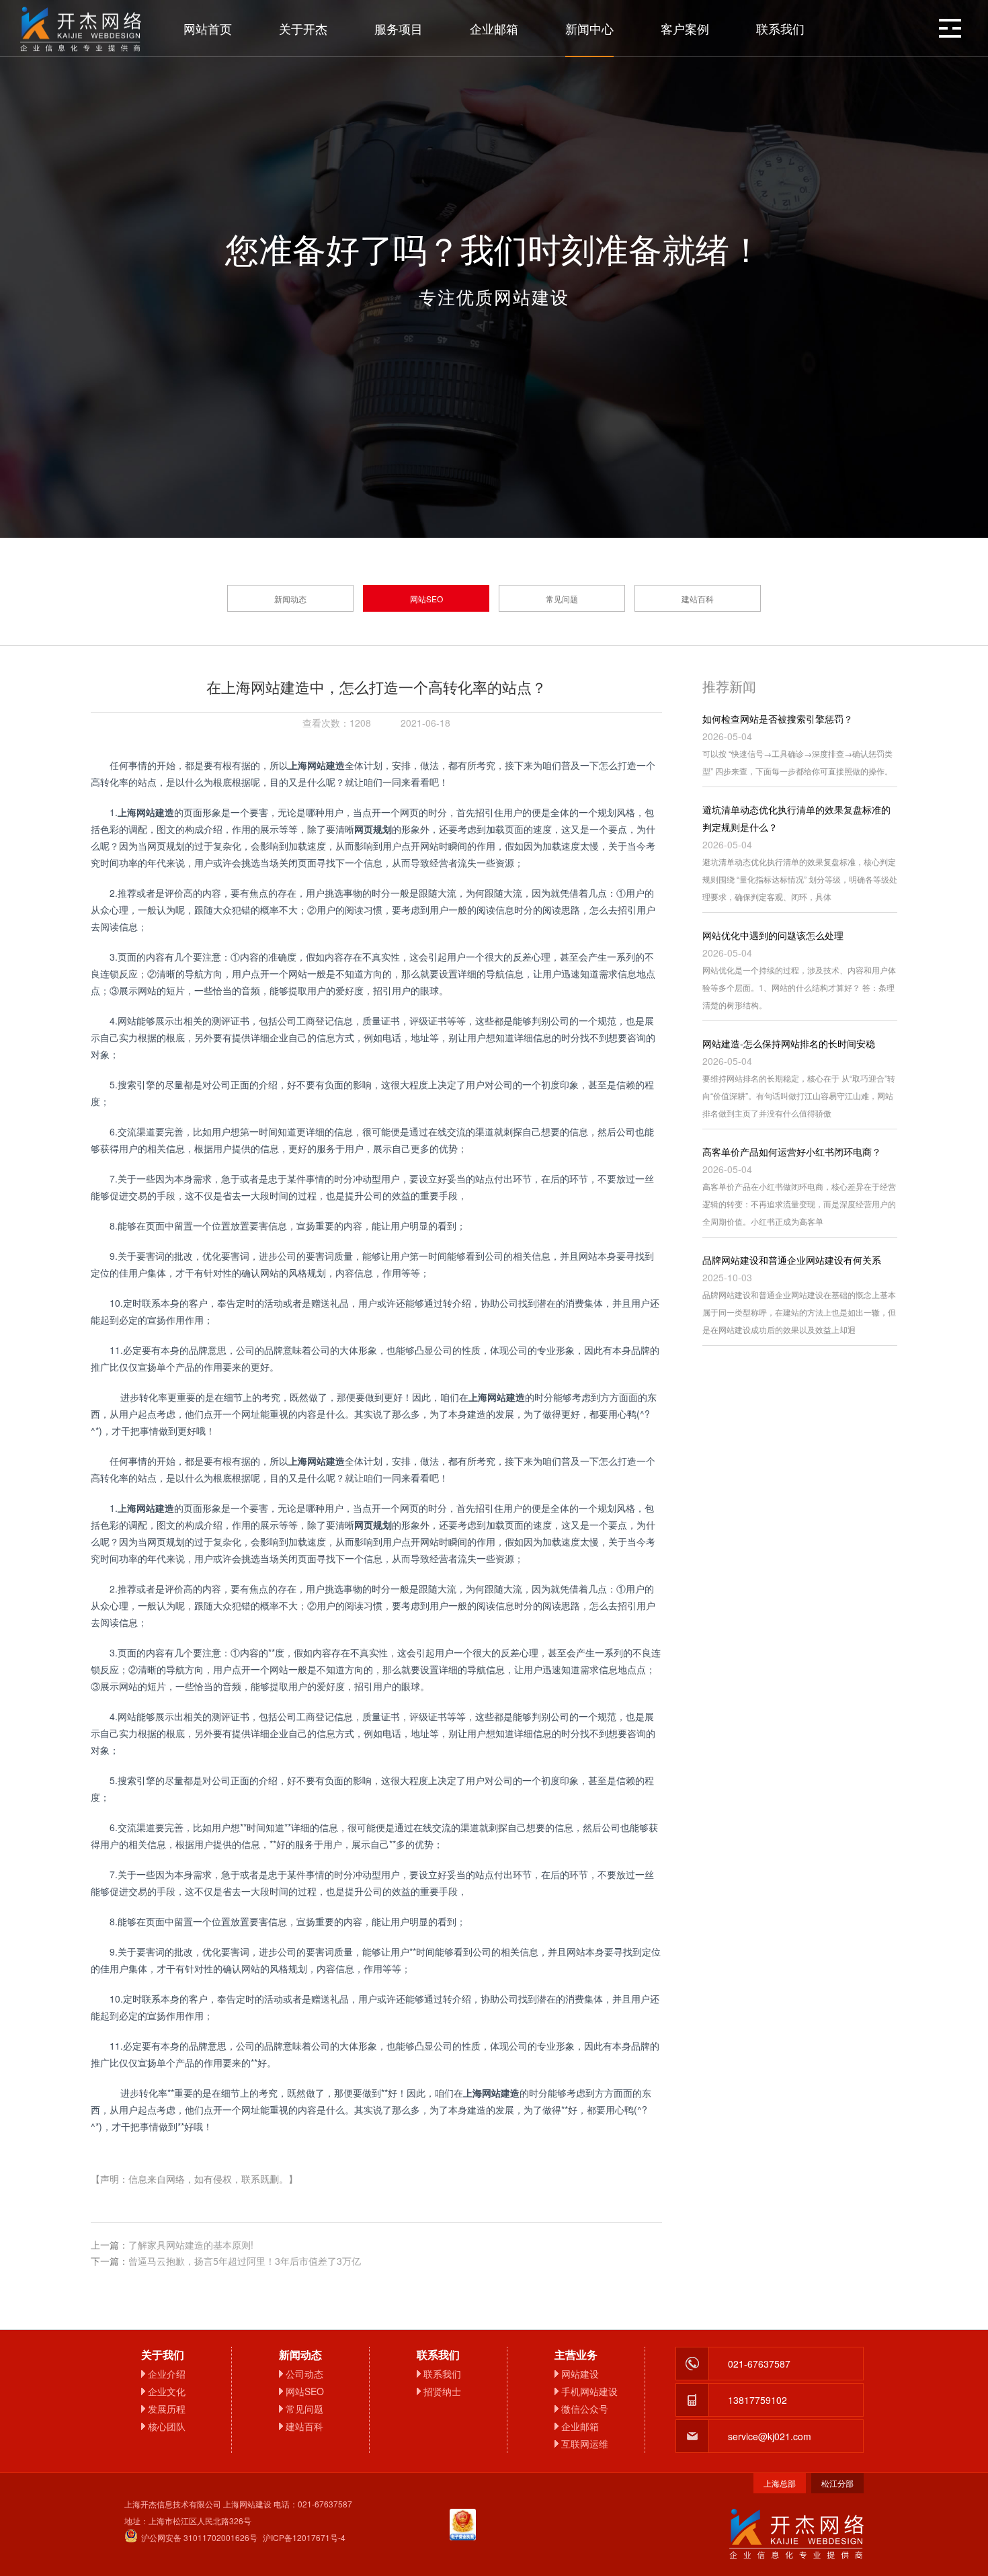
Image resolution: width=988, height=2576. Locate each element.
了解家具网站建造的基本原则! (191, 2245)
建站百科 (698, 599)
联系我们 (780, 28)
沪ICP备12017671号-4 (304, 2537)
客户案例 (685, 28)
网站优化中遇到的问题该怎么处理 (773, 935)
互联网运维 (585, 2444)
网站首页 (208, 28)
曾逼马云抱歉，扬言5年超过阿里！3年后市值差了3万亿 (245, 2261)
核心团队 (167, 2426)
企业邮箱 (494, 28)
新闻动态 (290, 599)
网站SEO (426, 599)
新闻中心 (589, 28)
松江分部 (837, 2483)
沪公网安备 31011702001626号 (199, 2537)
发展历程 (167, 2409)
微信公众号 (585, 2409)
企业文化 (167, 2391)
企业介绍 (167, 2374)
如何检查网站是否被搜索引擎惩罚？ (778, 719)
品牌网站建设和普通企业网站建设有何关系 (792, 1260)
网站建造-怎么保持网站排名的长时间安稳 (789, 1043)
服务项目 (399, 28)
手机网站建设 (589, 2391)
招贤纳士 (442, 2391)
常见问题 (562, 599)
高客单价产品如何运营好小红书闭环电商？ (792, 1152)
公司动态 (304, 2374)
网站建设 (580, 2374)
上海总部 (780, 2483)
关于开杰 (303, 28)
